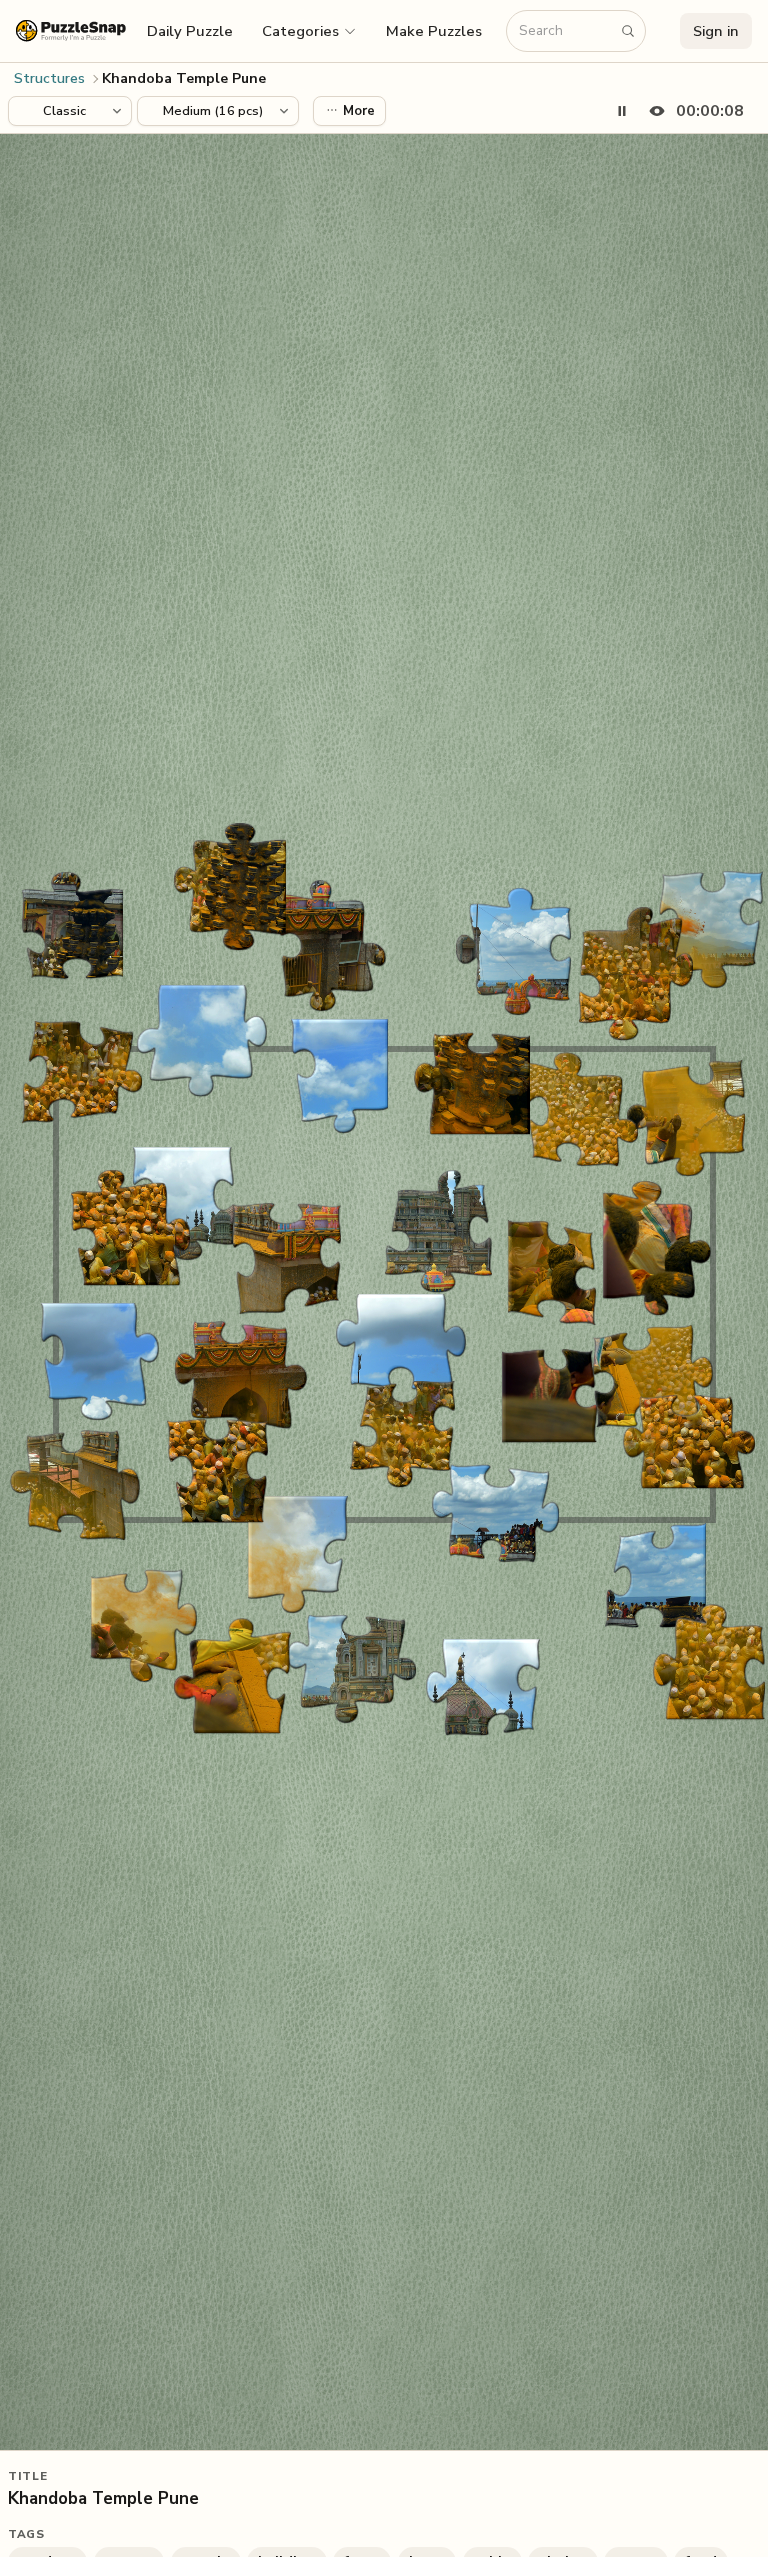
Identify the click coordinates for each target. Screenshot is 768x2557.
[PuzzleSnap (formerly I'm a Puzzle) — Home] (71, 30)
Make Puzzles (434, 31)
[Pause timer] (622, 111)
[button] (310, 31)
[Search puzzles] (628, 31)
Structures (49, 78)
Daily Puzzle (190, 31)
